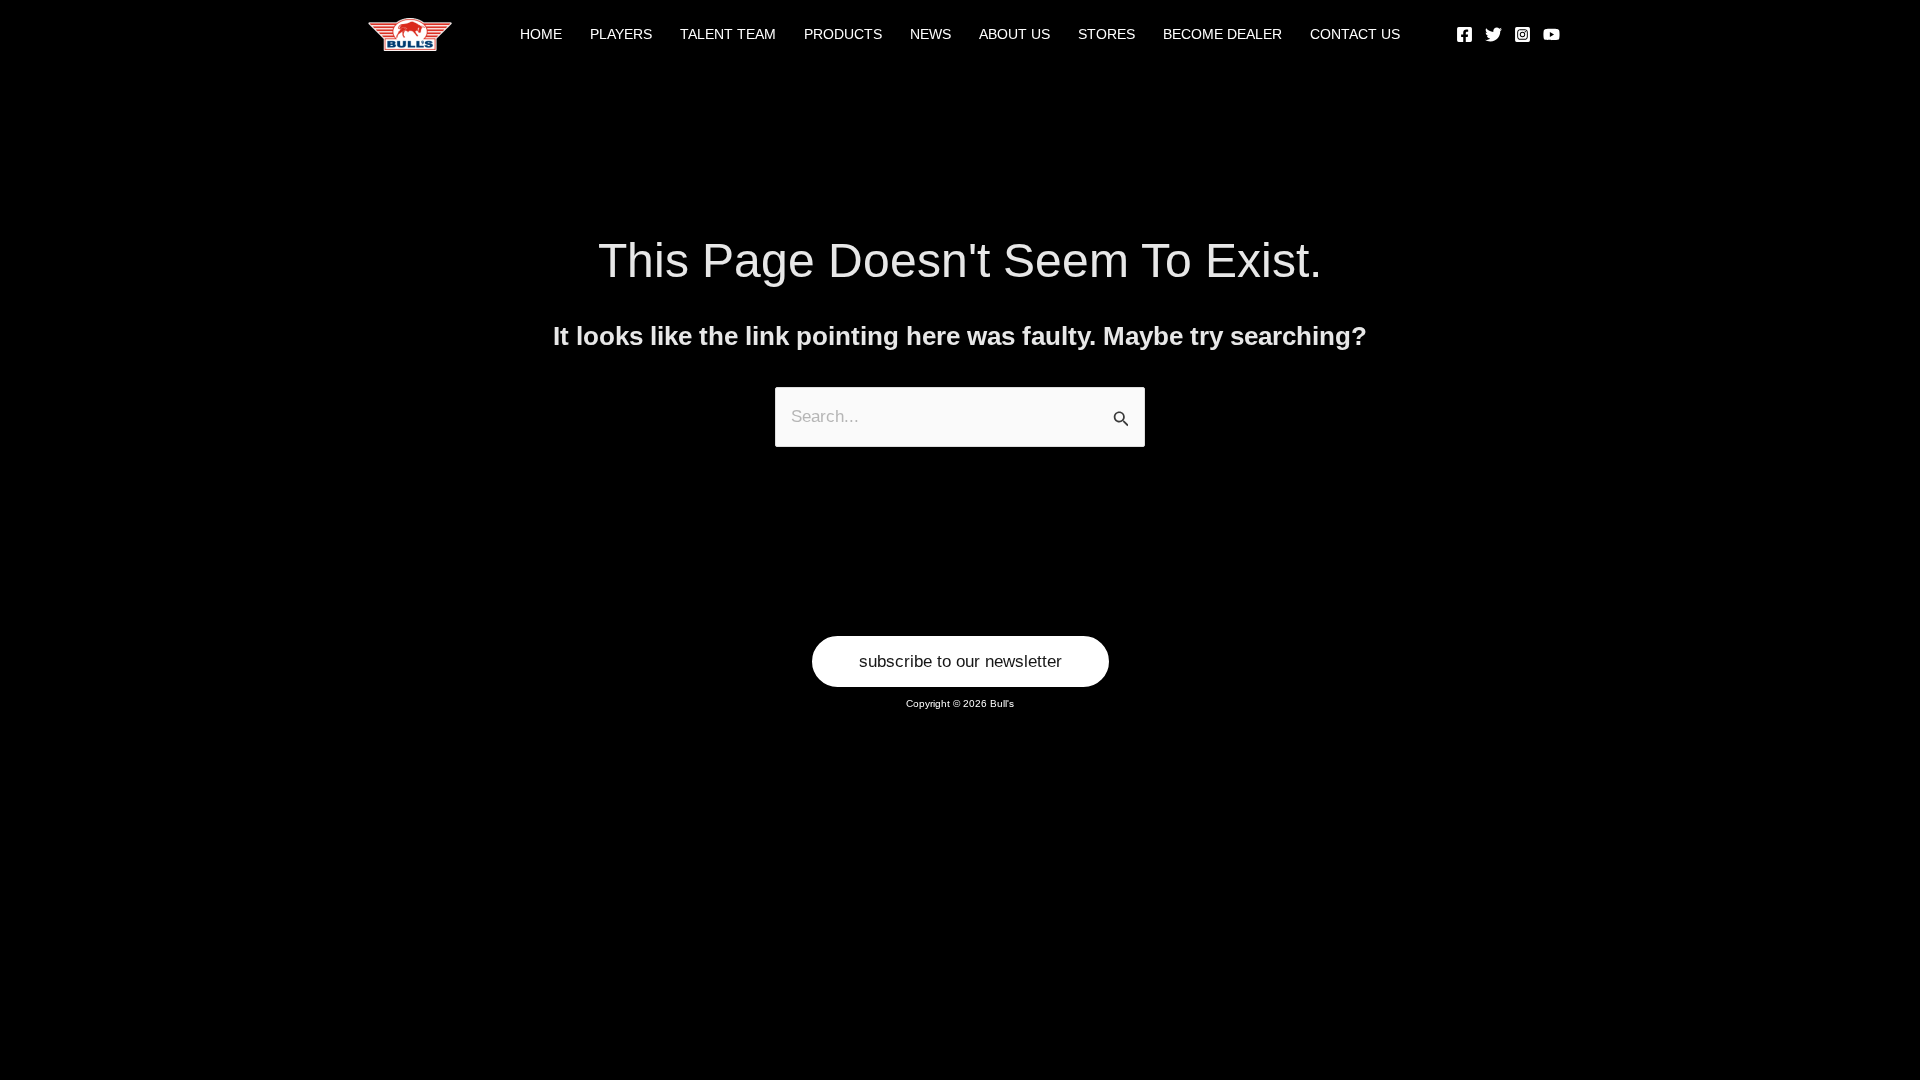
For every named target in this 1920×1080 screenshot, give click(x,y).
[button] (960, 661)
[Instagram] (1522, 34)
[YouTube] (1551, 34)
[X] (1493, 34)
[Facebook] (1464, 34)
